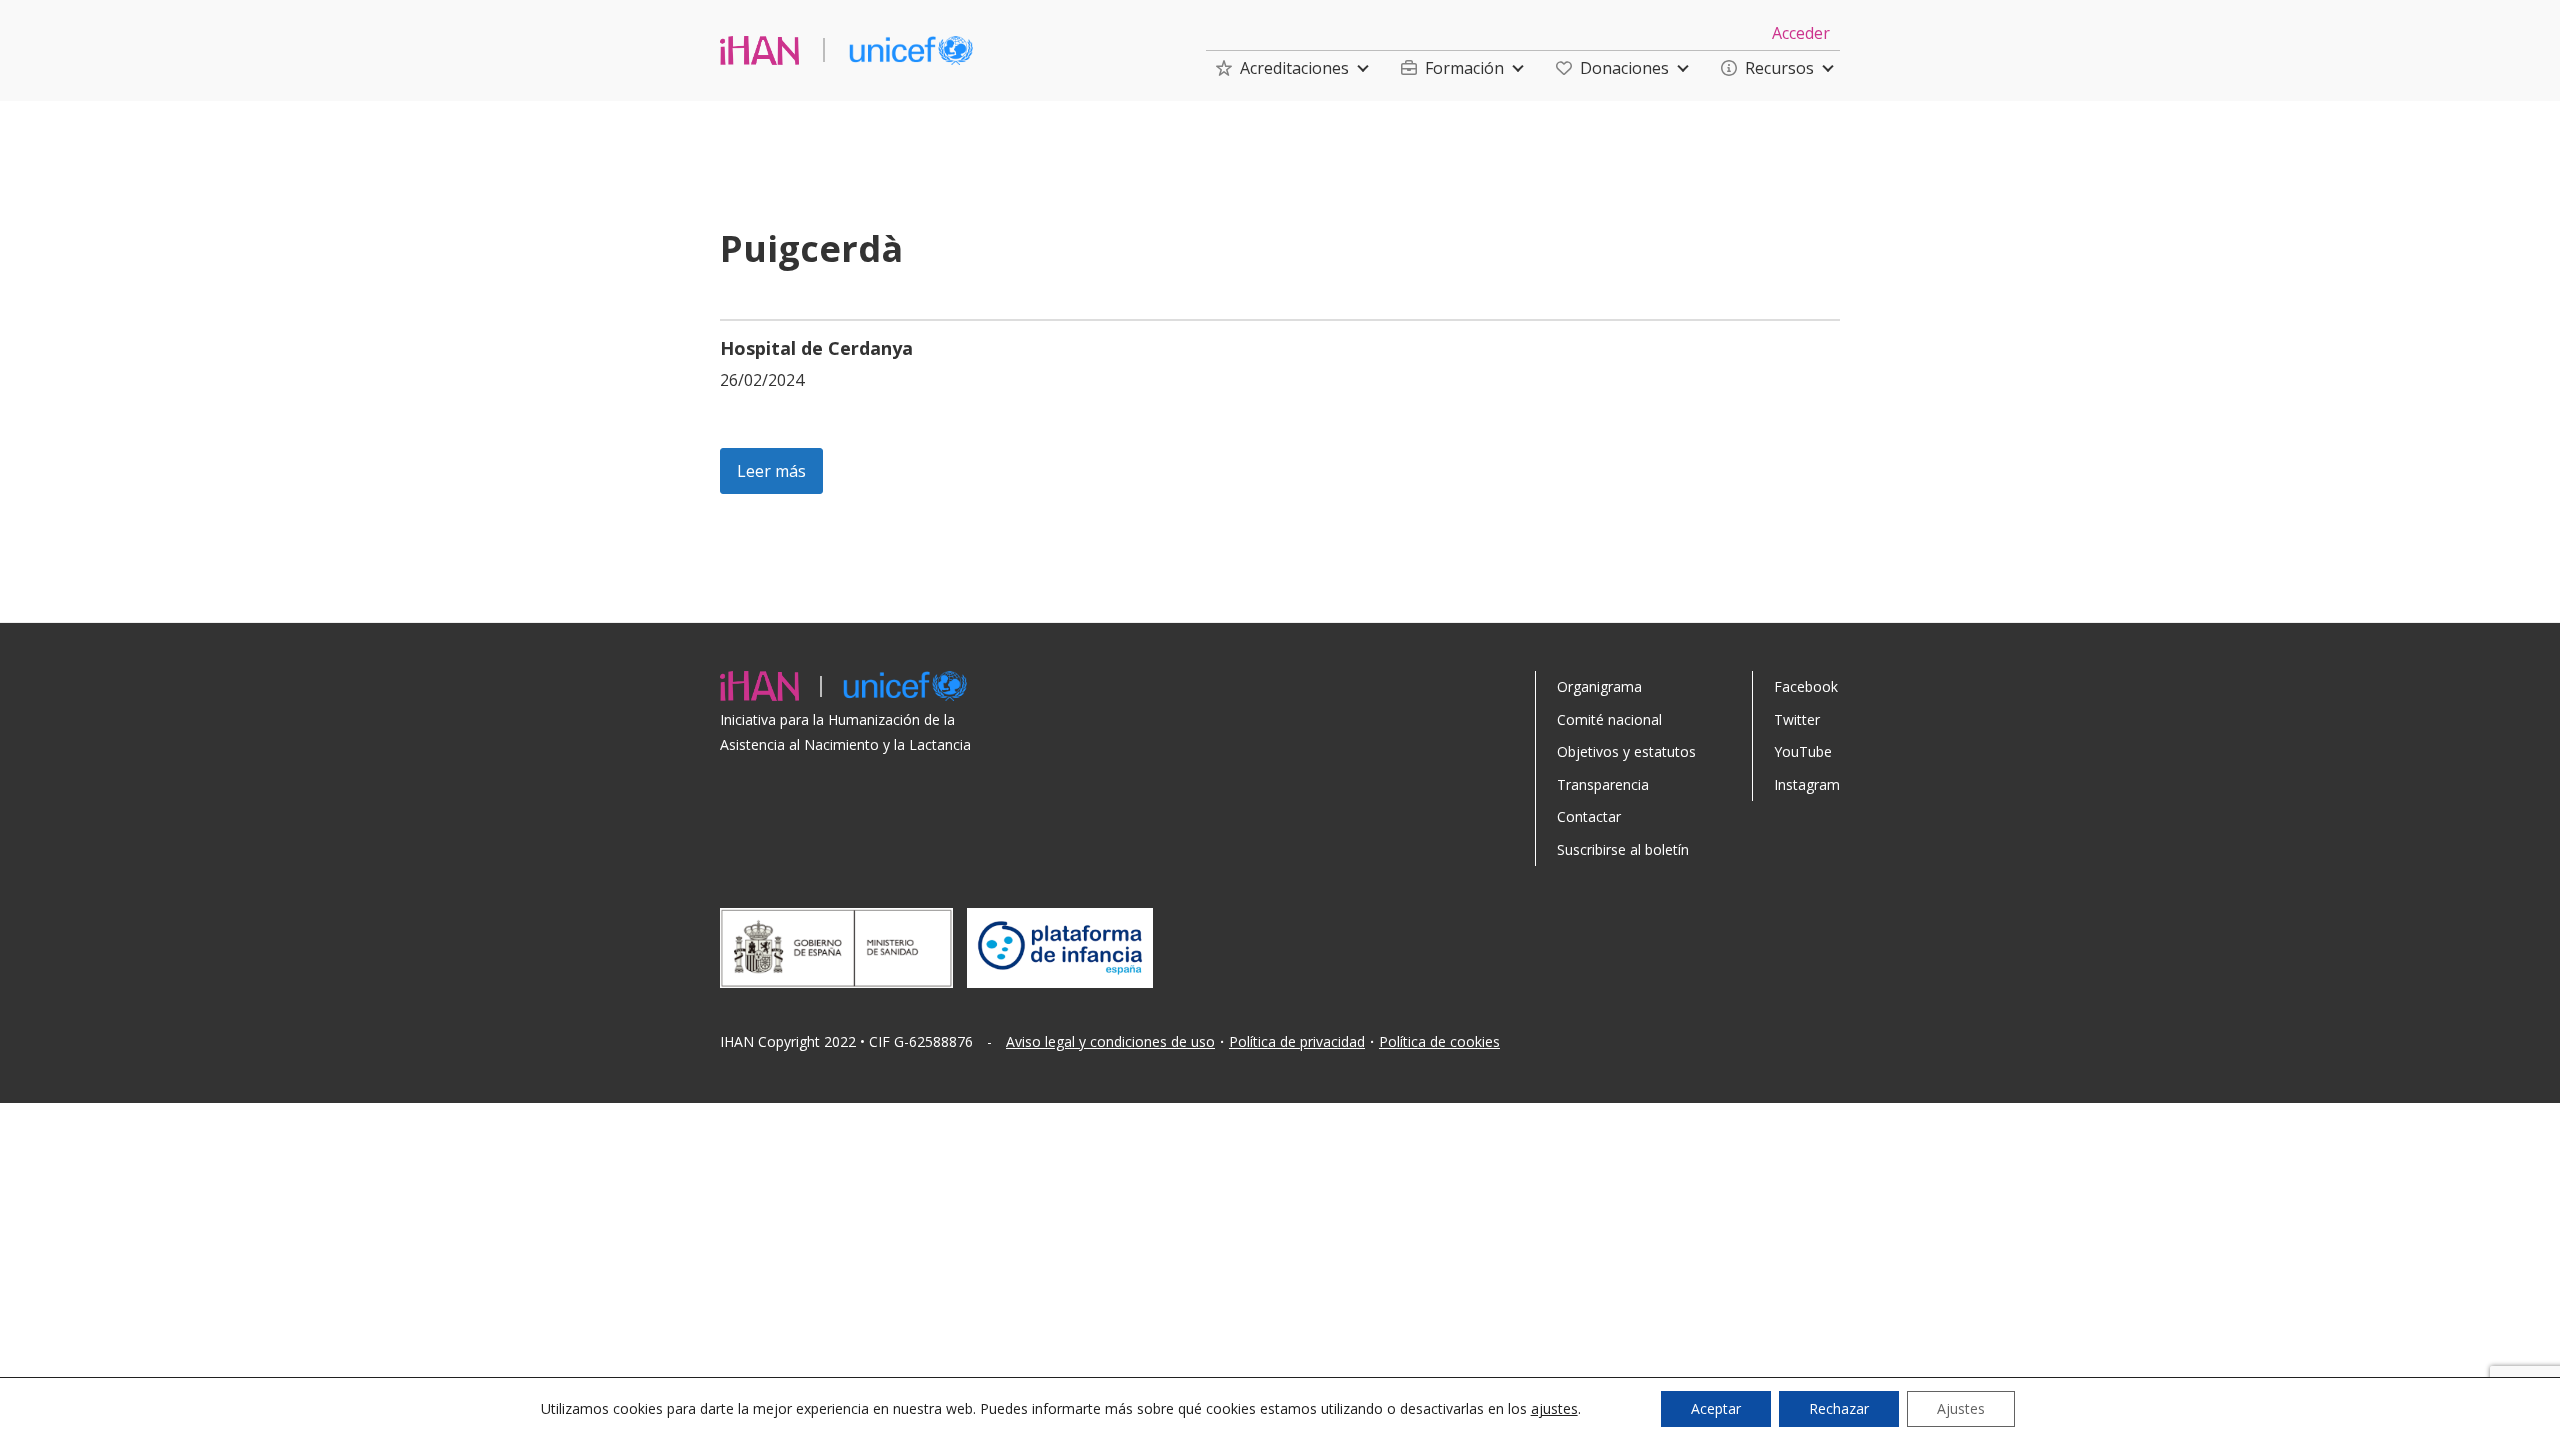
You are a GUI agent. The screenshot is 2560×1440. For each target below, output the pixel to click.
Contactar (1589, 816)
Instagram (1807, 784)
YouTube (1803, 751)
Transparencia (1603, 784)
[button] (1282, 68)
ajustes (1554, 1409)
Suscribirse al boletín (1623, 849)
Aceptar (1716, 1408)
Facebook (1806, 686)
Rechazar (1839, 1408)
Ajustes (1961, 1408)
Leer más (771, 471)
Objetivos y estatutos (1626, 751)
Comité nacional (1609, 719)
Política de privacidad (1297, 1041)
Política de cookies (1439, 1041)
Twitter (1797, 719)
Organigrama (1599, 686)
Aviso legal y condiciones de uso (1110, 1041)
